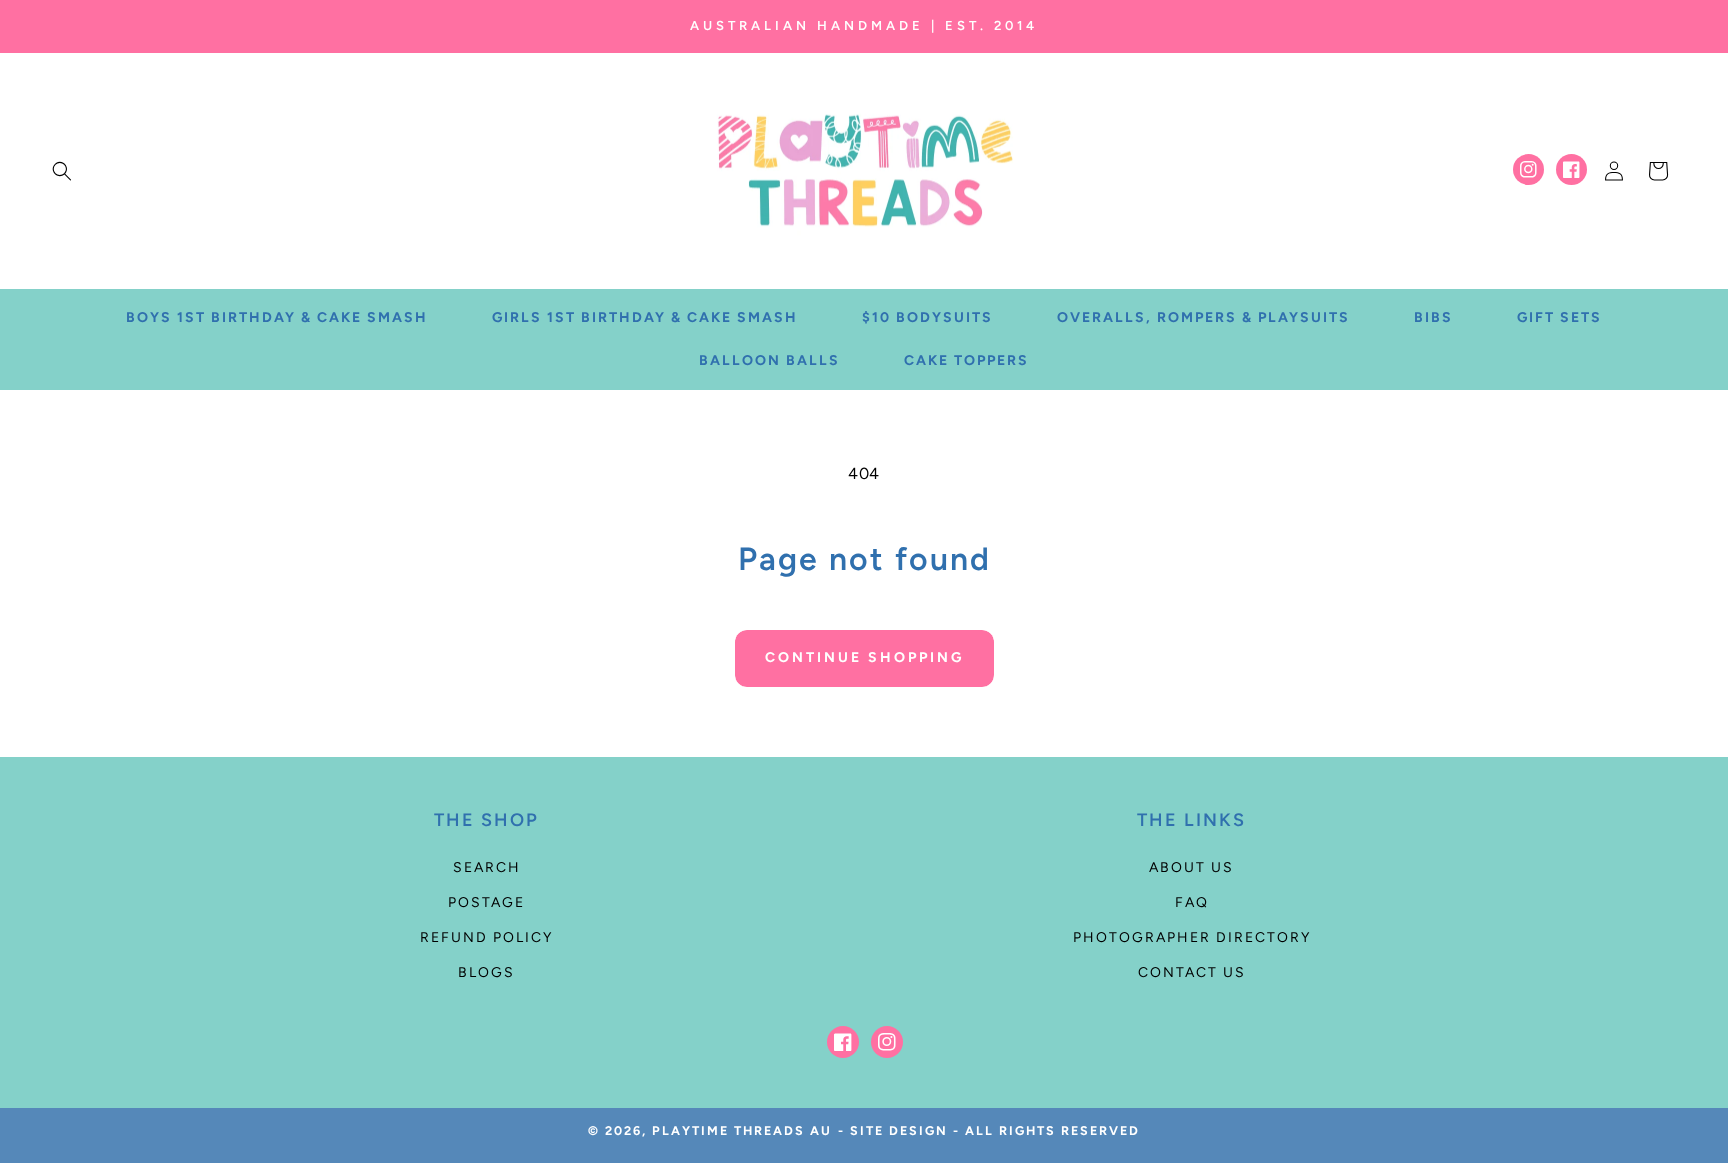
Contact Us (1192, 972)
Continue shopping (864, 657)
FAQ (1192, 902)
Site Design (899, 1130)
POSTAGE (486, 902)
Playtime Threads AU (742, 1130)
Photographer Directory (1192, 937)
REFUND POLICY (486, 937)
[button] (62, 171)
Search (487, 867)
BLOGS (486, 972)
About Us (1191, 867)
